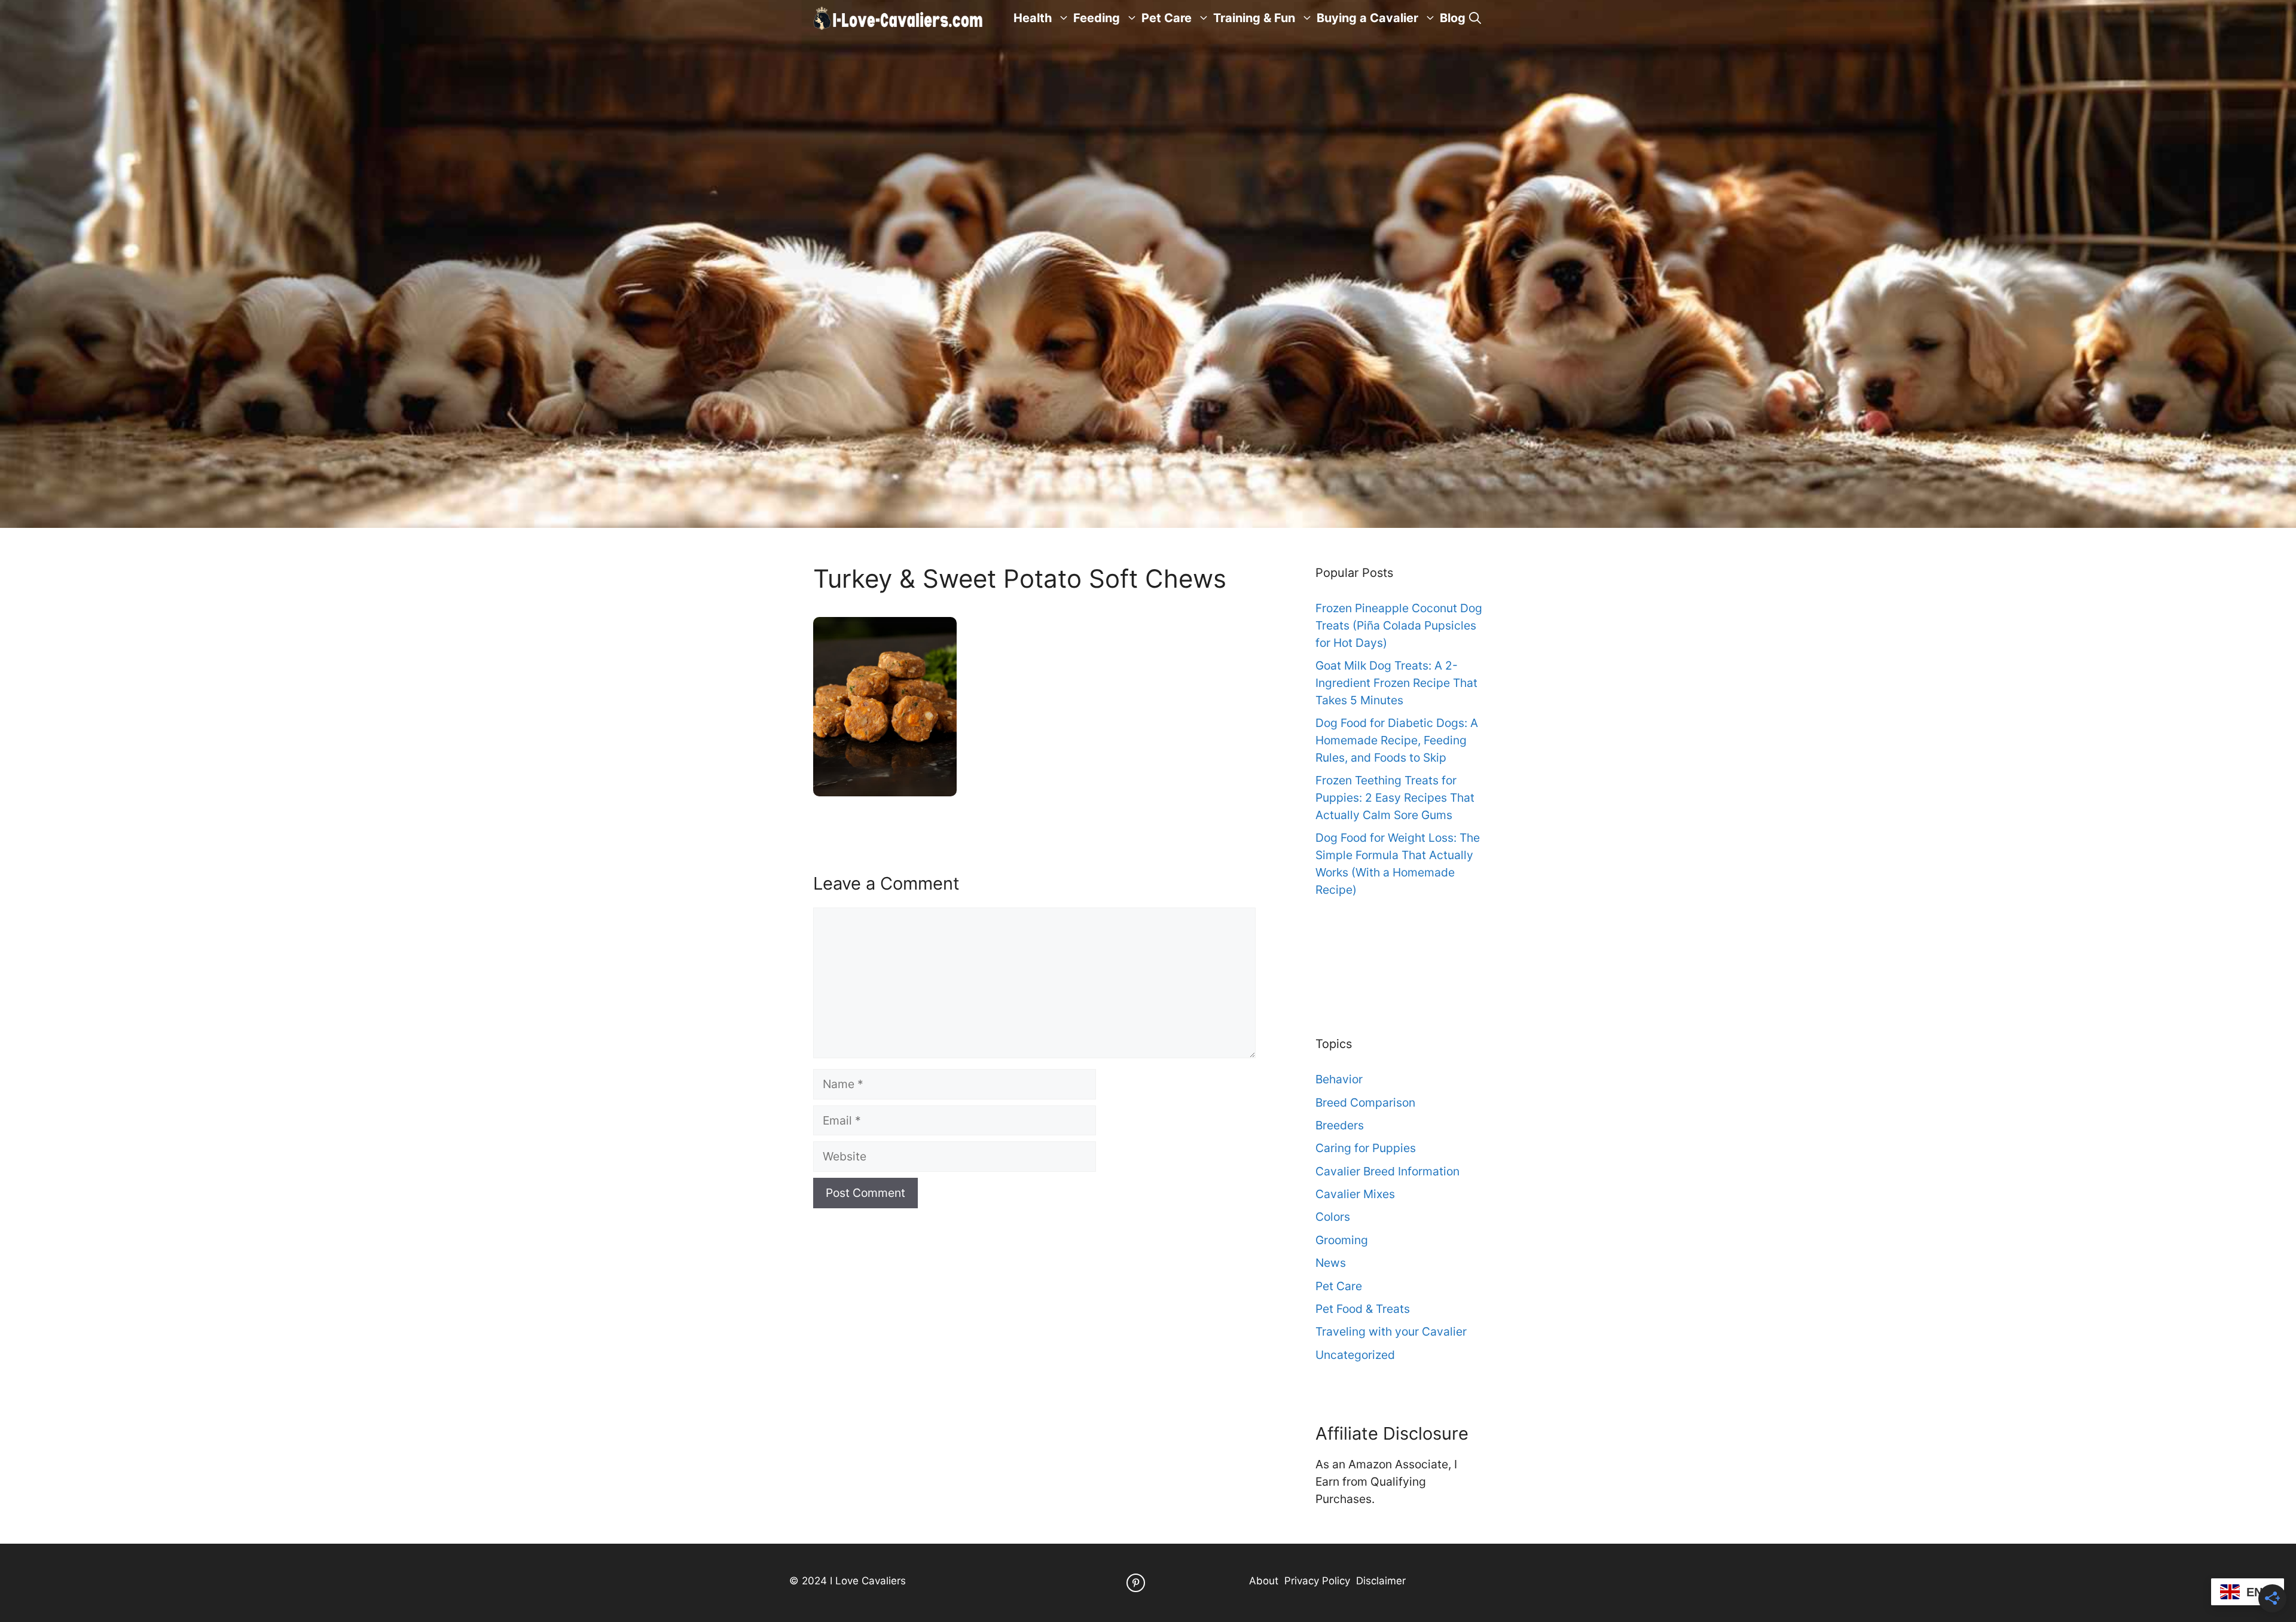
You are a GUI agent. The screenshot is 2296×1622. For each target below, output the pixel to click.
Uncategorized (1355, 1355)
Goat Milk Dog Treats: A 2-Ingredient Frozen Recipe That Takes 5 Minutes (1396, 683)
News (1331, 1263)
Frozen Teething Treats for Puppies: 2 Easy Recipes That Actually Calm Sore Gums (1395, 798)
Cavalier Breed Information (1387, 1171)
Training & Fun (1254, 18)
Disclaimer (1381, 1581)
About (1264, 1581)
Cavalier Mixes (1355, 1194)
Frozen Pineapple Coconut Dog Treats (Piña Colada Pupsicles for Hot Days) (1399, 625)
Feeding (1097, 18)
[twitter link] (1136, 1583)
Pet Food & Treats (1363, 1309)
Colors (1333, 1217)
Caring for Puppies (1366, 1148)
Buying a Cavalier (1367, 18)
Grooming (1342, 1240)
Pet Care (1167, 18)
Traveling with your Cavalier (1391, 1331)
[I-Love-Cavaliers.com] (899, 18)
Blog (1453, 18)
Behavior (1339, 1079)
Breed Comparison (1365, 1102)
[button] (1475, 18)
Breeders (1340, 1125)
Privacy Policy (1317, 1581)
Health (1033, 18)
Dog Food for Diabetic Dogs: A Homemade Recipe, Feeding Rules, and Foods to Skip (1397, 740)
